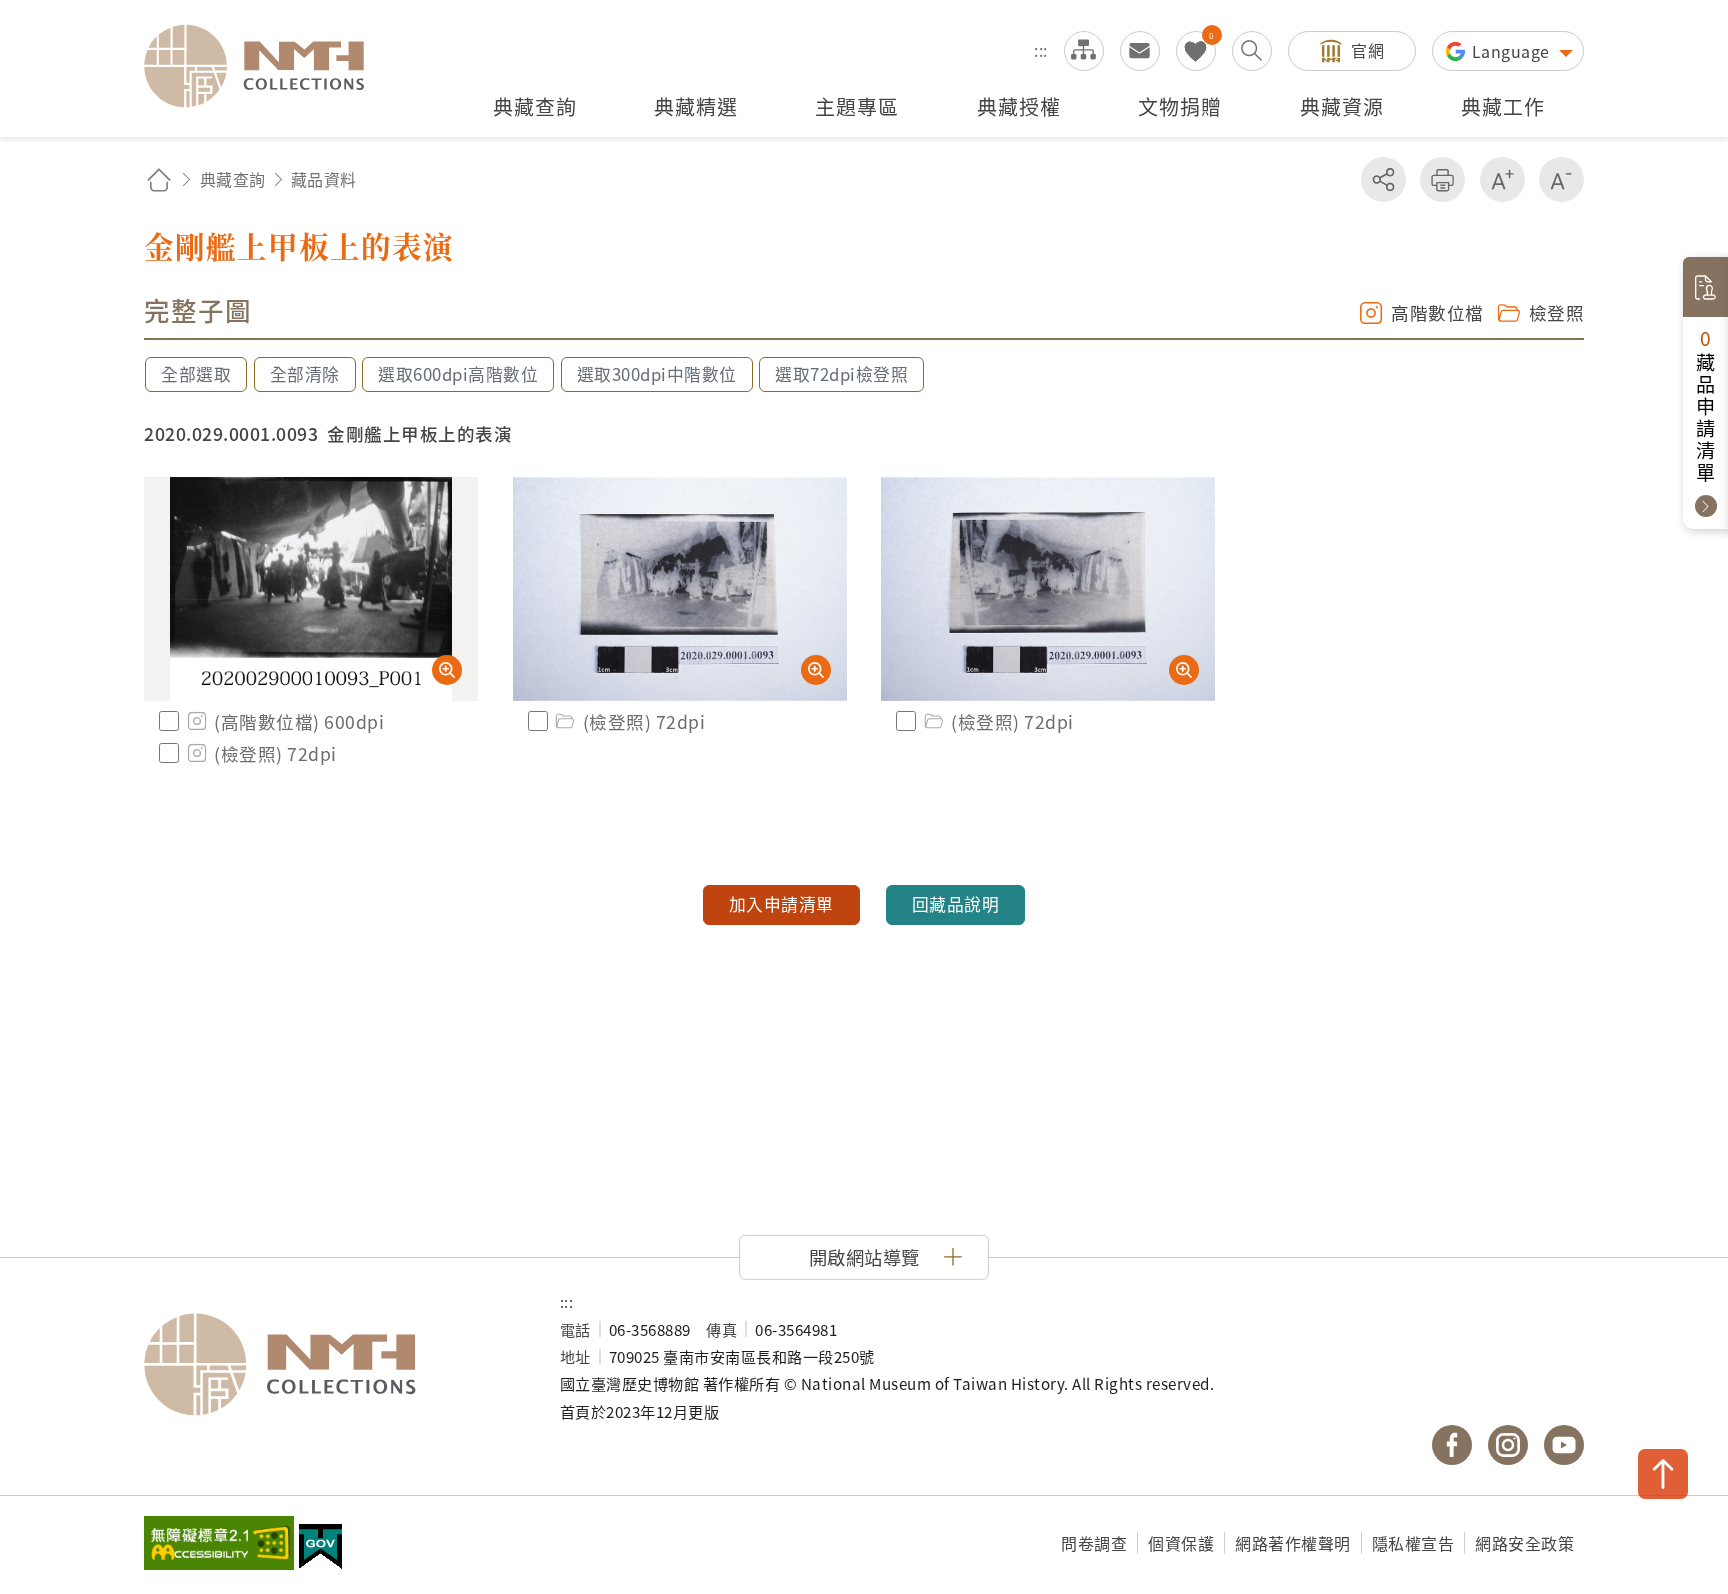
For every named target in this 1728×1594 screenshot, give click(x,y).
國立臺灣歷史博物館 (332, 1365)
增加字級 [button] (1502, 179)
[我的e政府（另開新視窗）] (320, 1549)
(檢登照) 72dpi (275, 753)
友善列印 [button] (1442, 179)
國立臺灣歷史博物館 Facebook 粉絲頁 (1452, 1445)
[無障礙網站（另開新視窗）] (219, 1545)
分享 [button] (1383, 179)
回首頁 (159, 179)
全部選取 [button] (196, 374)
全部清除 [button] (305, 374)
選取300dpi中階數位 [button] (657, 374)
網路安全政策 (1524, 1543)
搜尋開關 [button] (1252, 51)
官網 (1367, 50)
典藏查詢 (233, 179)
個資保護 (1181, 1543)
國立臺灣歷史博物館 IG (1508, 1445)
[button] (864, 1257)
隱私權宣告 (1413, 1543)
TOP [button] (1663, 1474)
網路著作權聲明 (1293, 1543)
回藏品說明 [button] (956, 904)
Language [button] (1513, 51)
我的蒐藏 (1196, 51)
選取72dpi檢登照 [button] (841, 374)
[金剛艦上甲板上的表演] (311, 589)
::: (1041, 50)
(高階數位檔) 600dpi (299, 721)
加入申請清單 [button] (781, 904)
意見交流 (1140, 51)
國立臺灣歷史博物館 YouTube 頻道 (1564, 1445)
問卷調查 (1094, 1543)
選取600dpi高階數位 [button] (458, 374)
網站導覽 (1084, 51)
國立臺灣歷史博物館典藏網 (266, 66)
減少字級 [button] (1561, 179)
